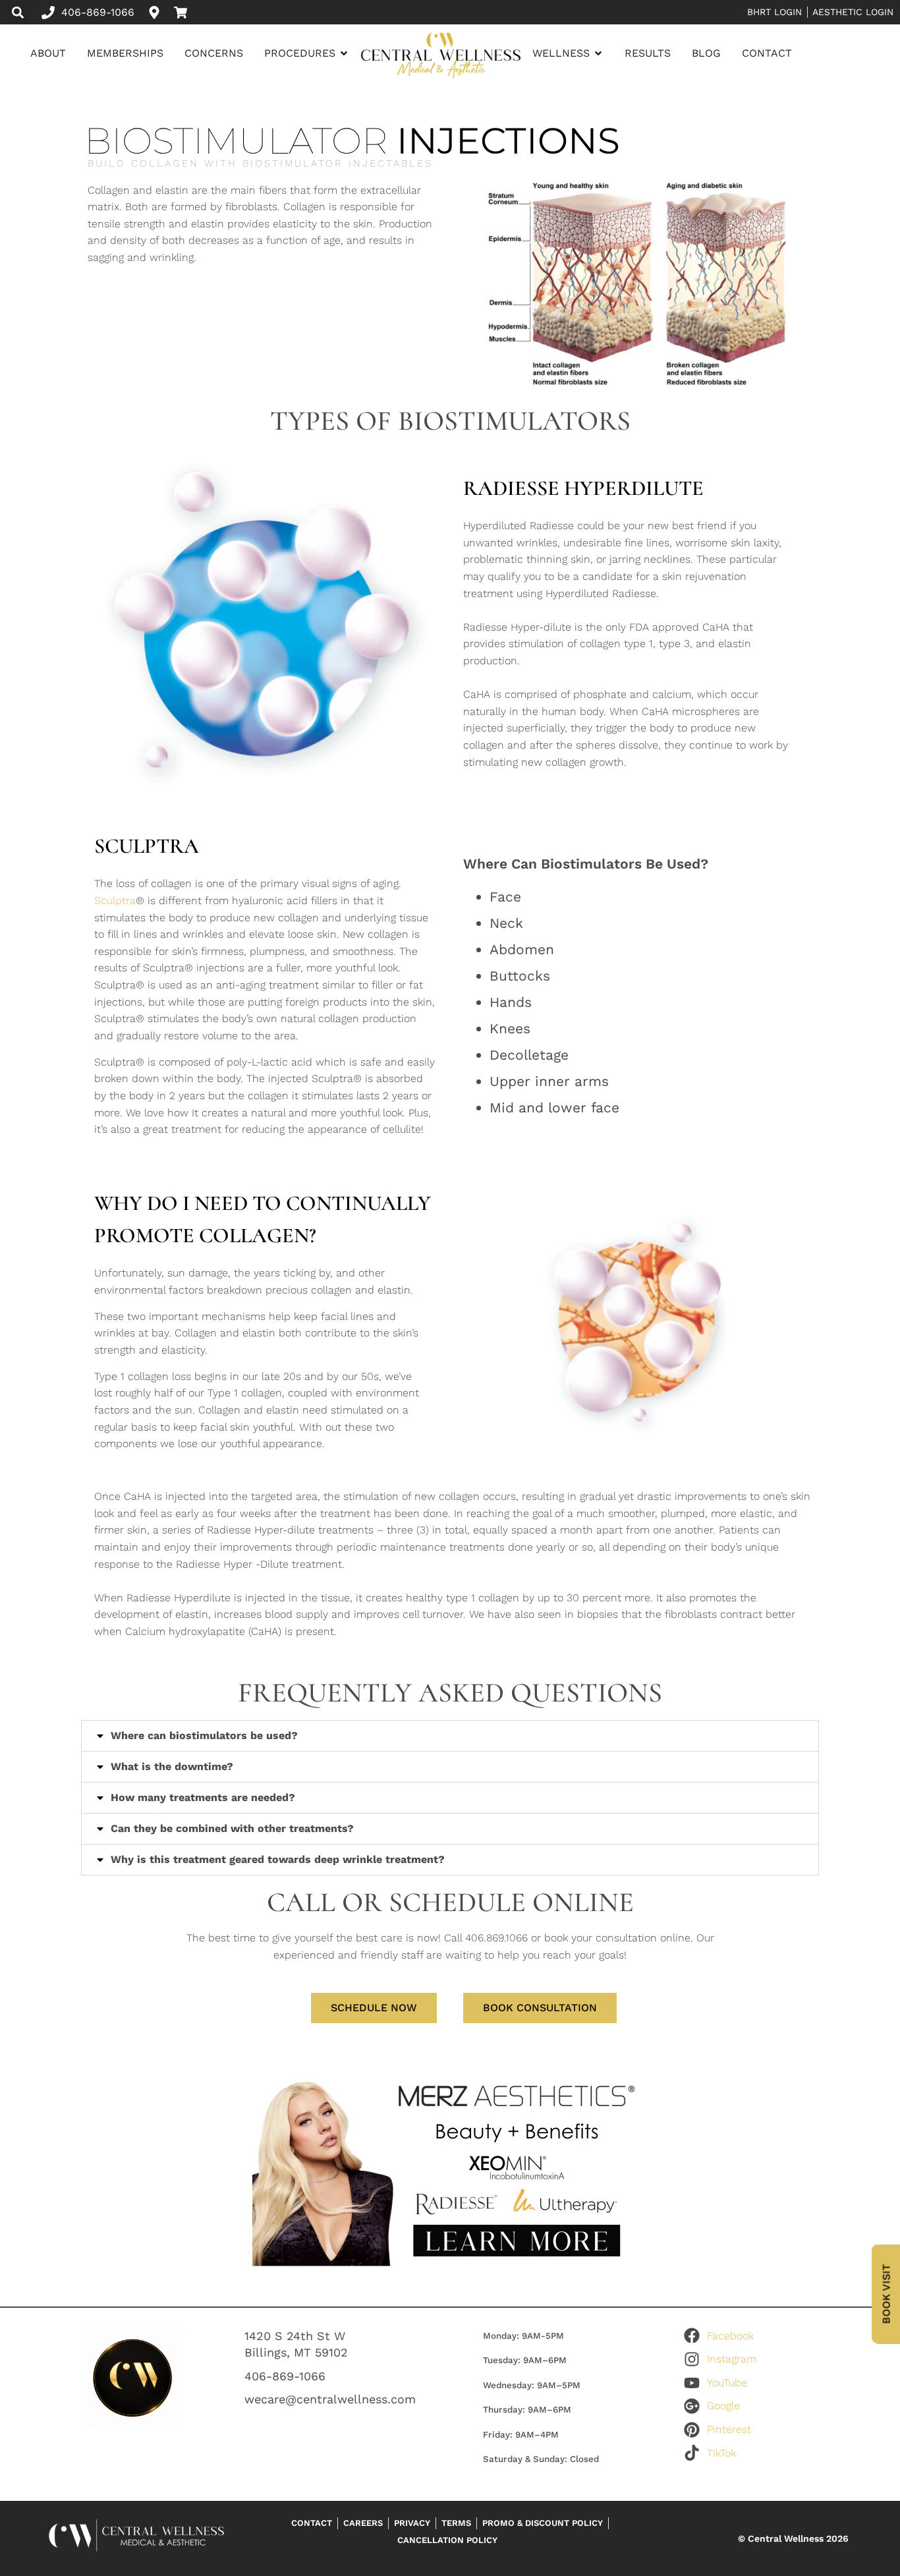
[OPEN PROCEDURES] (344, 53)
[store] (184, 13)
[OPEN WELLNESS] (598, 53)
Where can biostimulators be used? (204, 1735)
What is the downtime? (172, 1766)
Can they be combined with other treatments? (232, 1828)
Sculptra (115, 901)
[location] (157, 13)
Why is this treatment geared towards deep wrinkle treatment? (278, 1859)
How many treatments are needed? (203, 1797)
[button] (17, 12)
